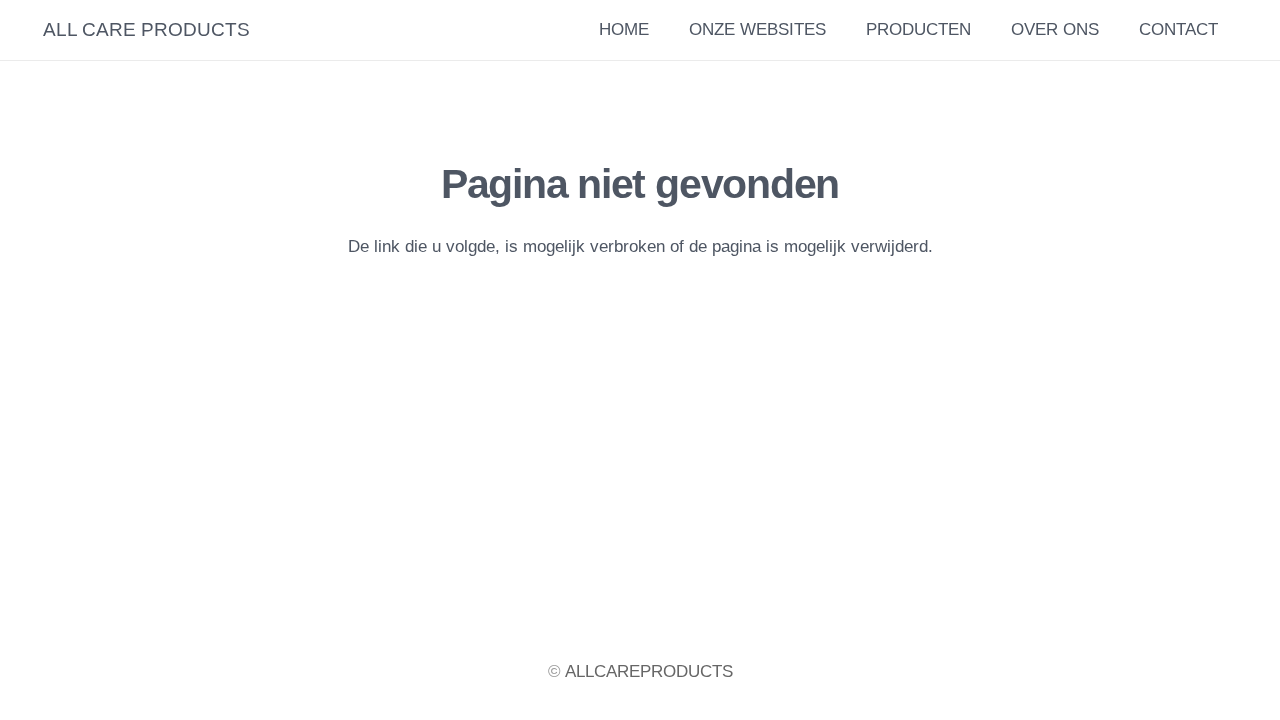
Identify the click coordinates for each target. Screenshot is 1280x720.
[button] (1111, 30)
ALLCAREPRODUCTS (649, 671)
